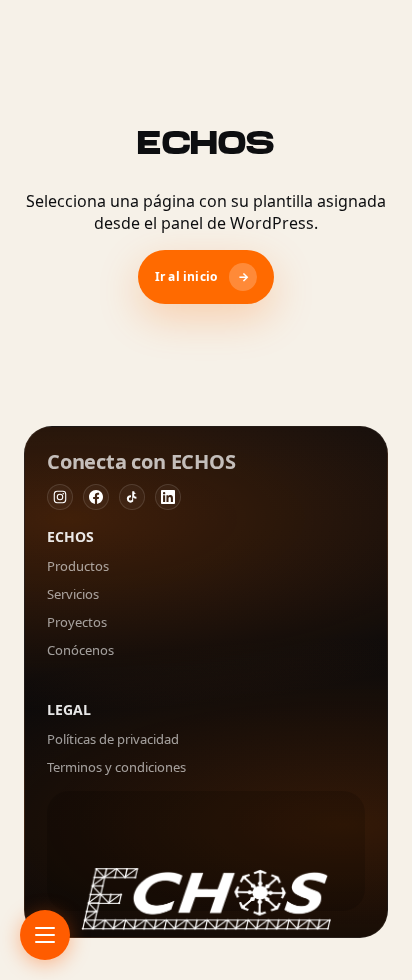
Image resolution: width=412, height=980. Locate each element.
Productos (78, 566)
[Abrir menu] (45, 935)
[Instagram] (60, 497)
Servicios (73, 594)
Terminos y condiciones (116, 767)
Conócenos (80, 650)
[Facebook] (96, 497)
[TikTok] (132, 497)
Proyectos (77, 622)
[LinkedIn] (168, 497)
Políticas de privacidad (113, 739)
